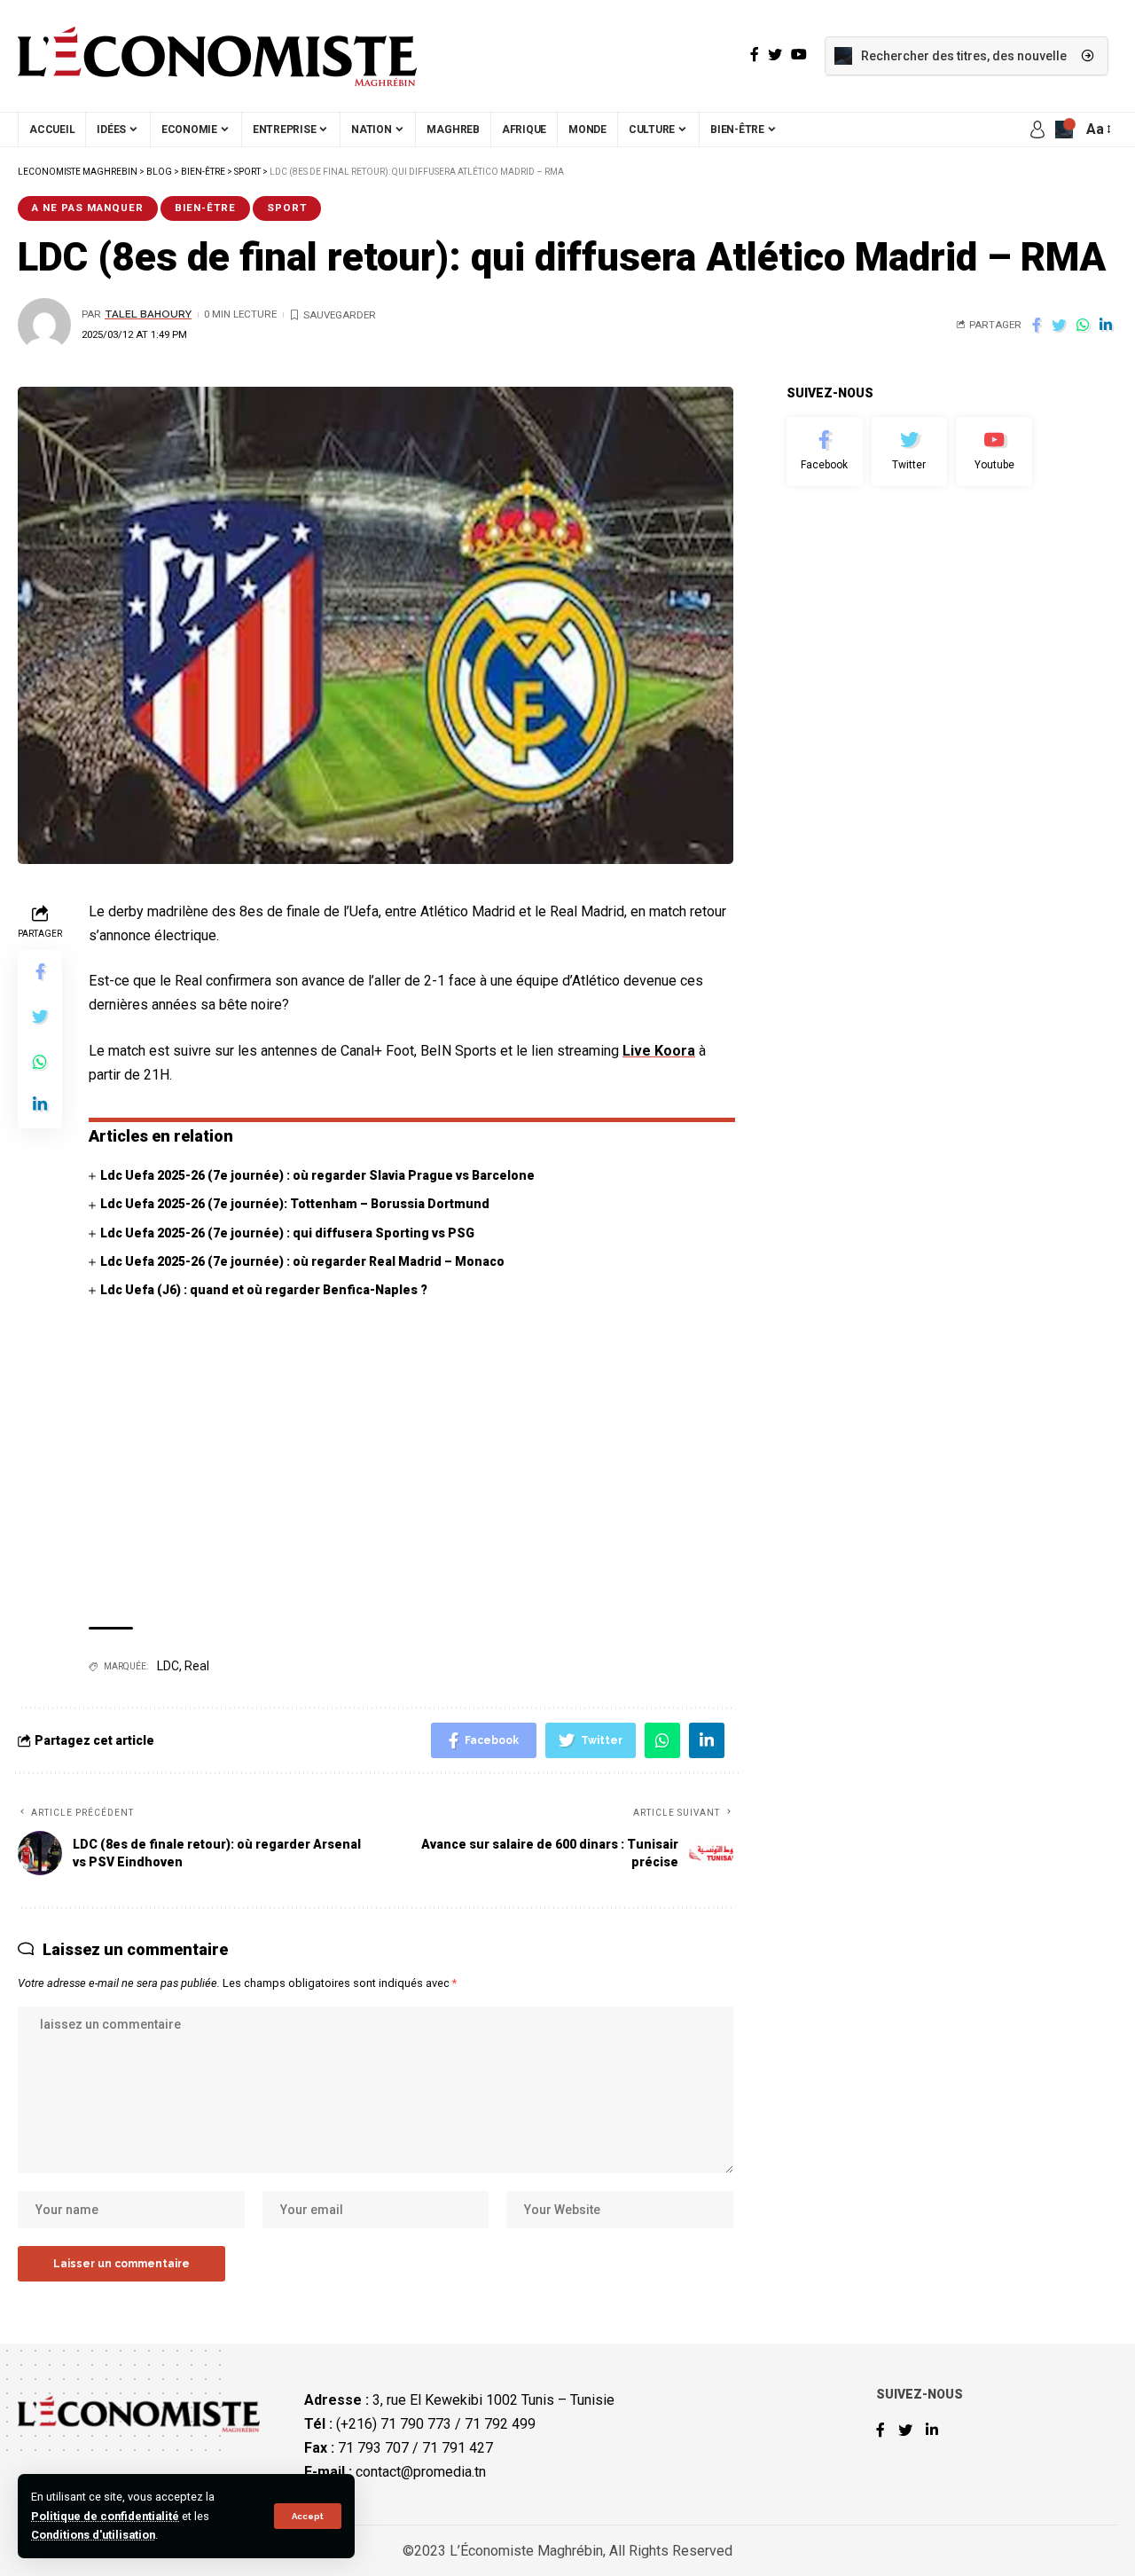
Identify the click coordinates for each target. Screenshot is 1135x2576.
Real (197, 1666)
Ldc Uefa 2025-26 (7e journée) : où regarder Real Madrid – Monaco (302, 1261)
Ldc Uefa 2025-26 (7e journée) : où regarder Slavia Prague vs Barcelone (317, 1175)
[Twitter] (910, 452)
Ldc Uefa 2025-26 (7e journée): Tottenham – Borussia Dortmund (295, 1204)
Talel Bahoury (148, 314)
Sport (287, 208)
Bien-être (205, 208)
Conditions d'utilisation (93, 2535)
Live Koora (659, 1051)
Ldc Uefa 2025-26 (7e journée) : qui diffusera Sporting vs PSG (287, 1233)
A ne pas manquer (88, 208)
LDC (168, 1666)
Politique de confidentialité (105, 2516)
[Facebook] (825, 452)
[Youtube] (994, 452)
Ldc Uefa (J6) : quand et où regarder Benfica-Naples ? (264, 1290)
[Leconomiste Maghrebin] (217, 56)
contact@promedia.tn (421, 2472)
